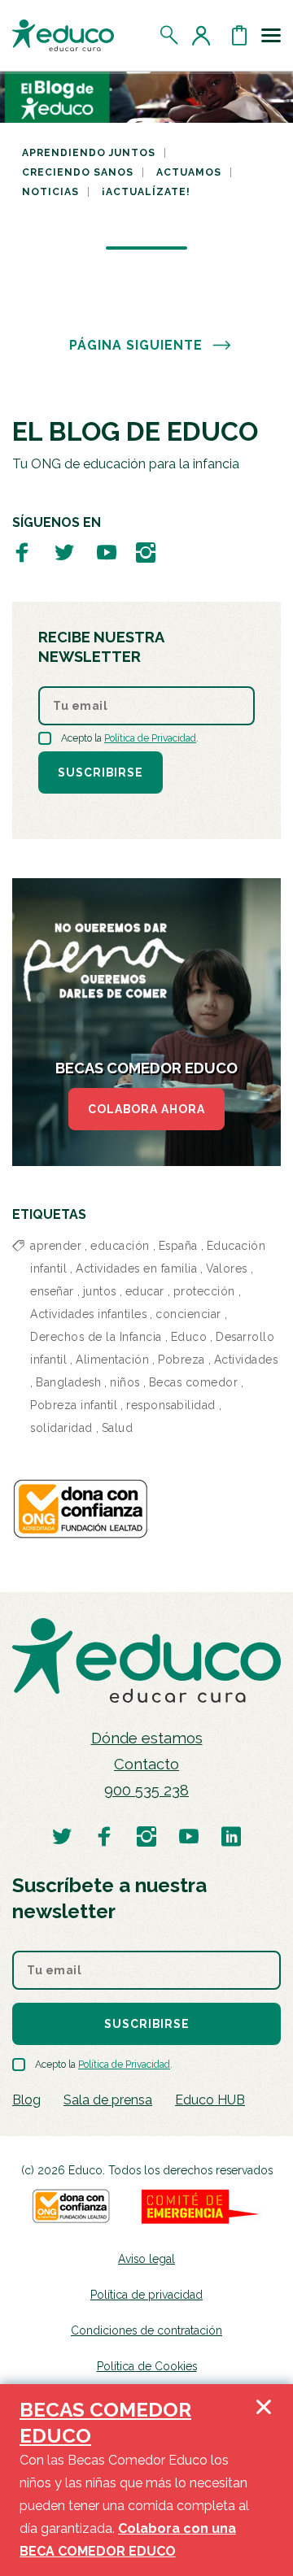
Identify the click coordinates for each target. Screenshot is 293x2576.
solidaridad (61, 1428)
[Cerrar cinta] (264, 2480)
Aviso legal (146, 2259)
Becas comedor (194, 1382)
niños (125, 1382)
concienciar (188, 1314)
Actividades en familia (136, 1268)
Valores (227, 1268)
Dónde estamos (147, 1738)
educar (145, 1291)
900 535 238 (146, 1790)
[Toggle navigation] (271, 35)
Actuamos (189, 172)
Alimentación (112, 1360)
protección (204, 1291)
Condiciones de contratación (146, 2330)
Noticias (50, 192)
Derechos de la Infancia (96, 1337)
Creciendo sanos (78, 172)
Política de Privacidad (150, 738)
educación (120, 1246)
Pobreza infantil (74, 1405)
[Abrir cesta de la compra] (239, 35)
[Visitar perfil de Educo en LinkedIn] (231, 1836)
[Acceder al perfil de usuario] (204, 35)
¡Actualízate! (146, 192)
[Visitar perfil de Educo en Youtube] (107, 552)
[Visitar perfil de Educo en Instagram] (146, 552)
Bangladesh (68, 1382)
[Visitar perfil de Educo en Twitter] (64, 552)
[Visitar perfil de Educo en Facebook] (22, 552)
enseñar (52, 1291)
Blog (26, 2100)
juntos (100, 1291)
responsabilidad (171, 1405)
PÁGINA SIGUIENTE (136, 345)
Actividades (246, 1360)
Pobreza (181, 1360)
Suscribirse (101, 772)
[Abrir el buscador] (170, 35)
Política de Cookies (147, 2366)
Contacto (146, 1764)
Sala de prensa (108, 2100)
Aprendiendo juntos (89, 153)
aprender (56, 1246)
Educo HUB (210, 2100)
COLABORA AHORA (146, 1109)
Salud (118, 1428)
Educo (189, 1337)
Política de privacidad (146, 2295)
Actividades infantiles (88, 1314)
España (178, 1246)
